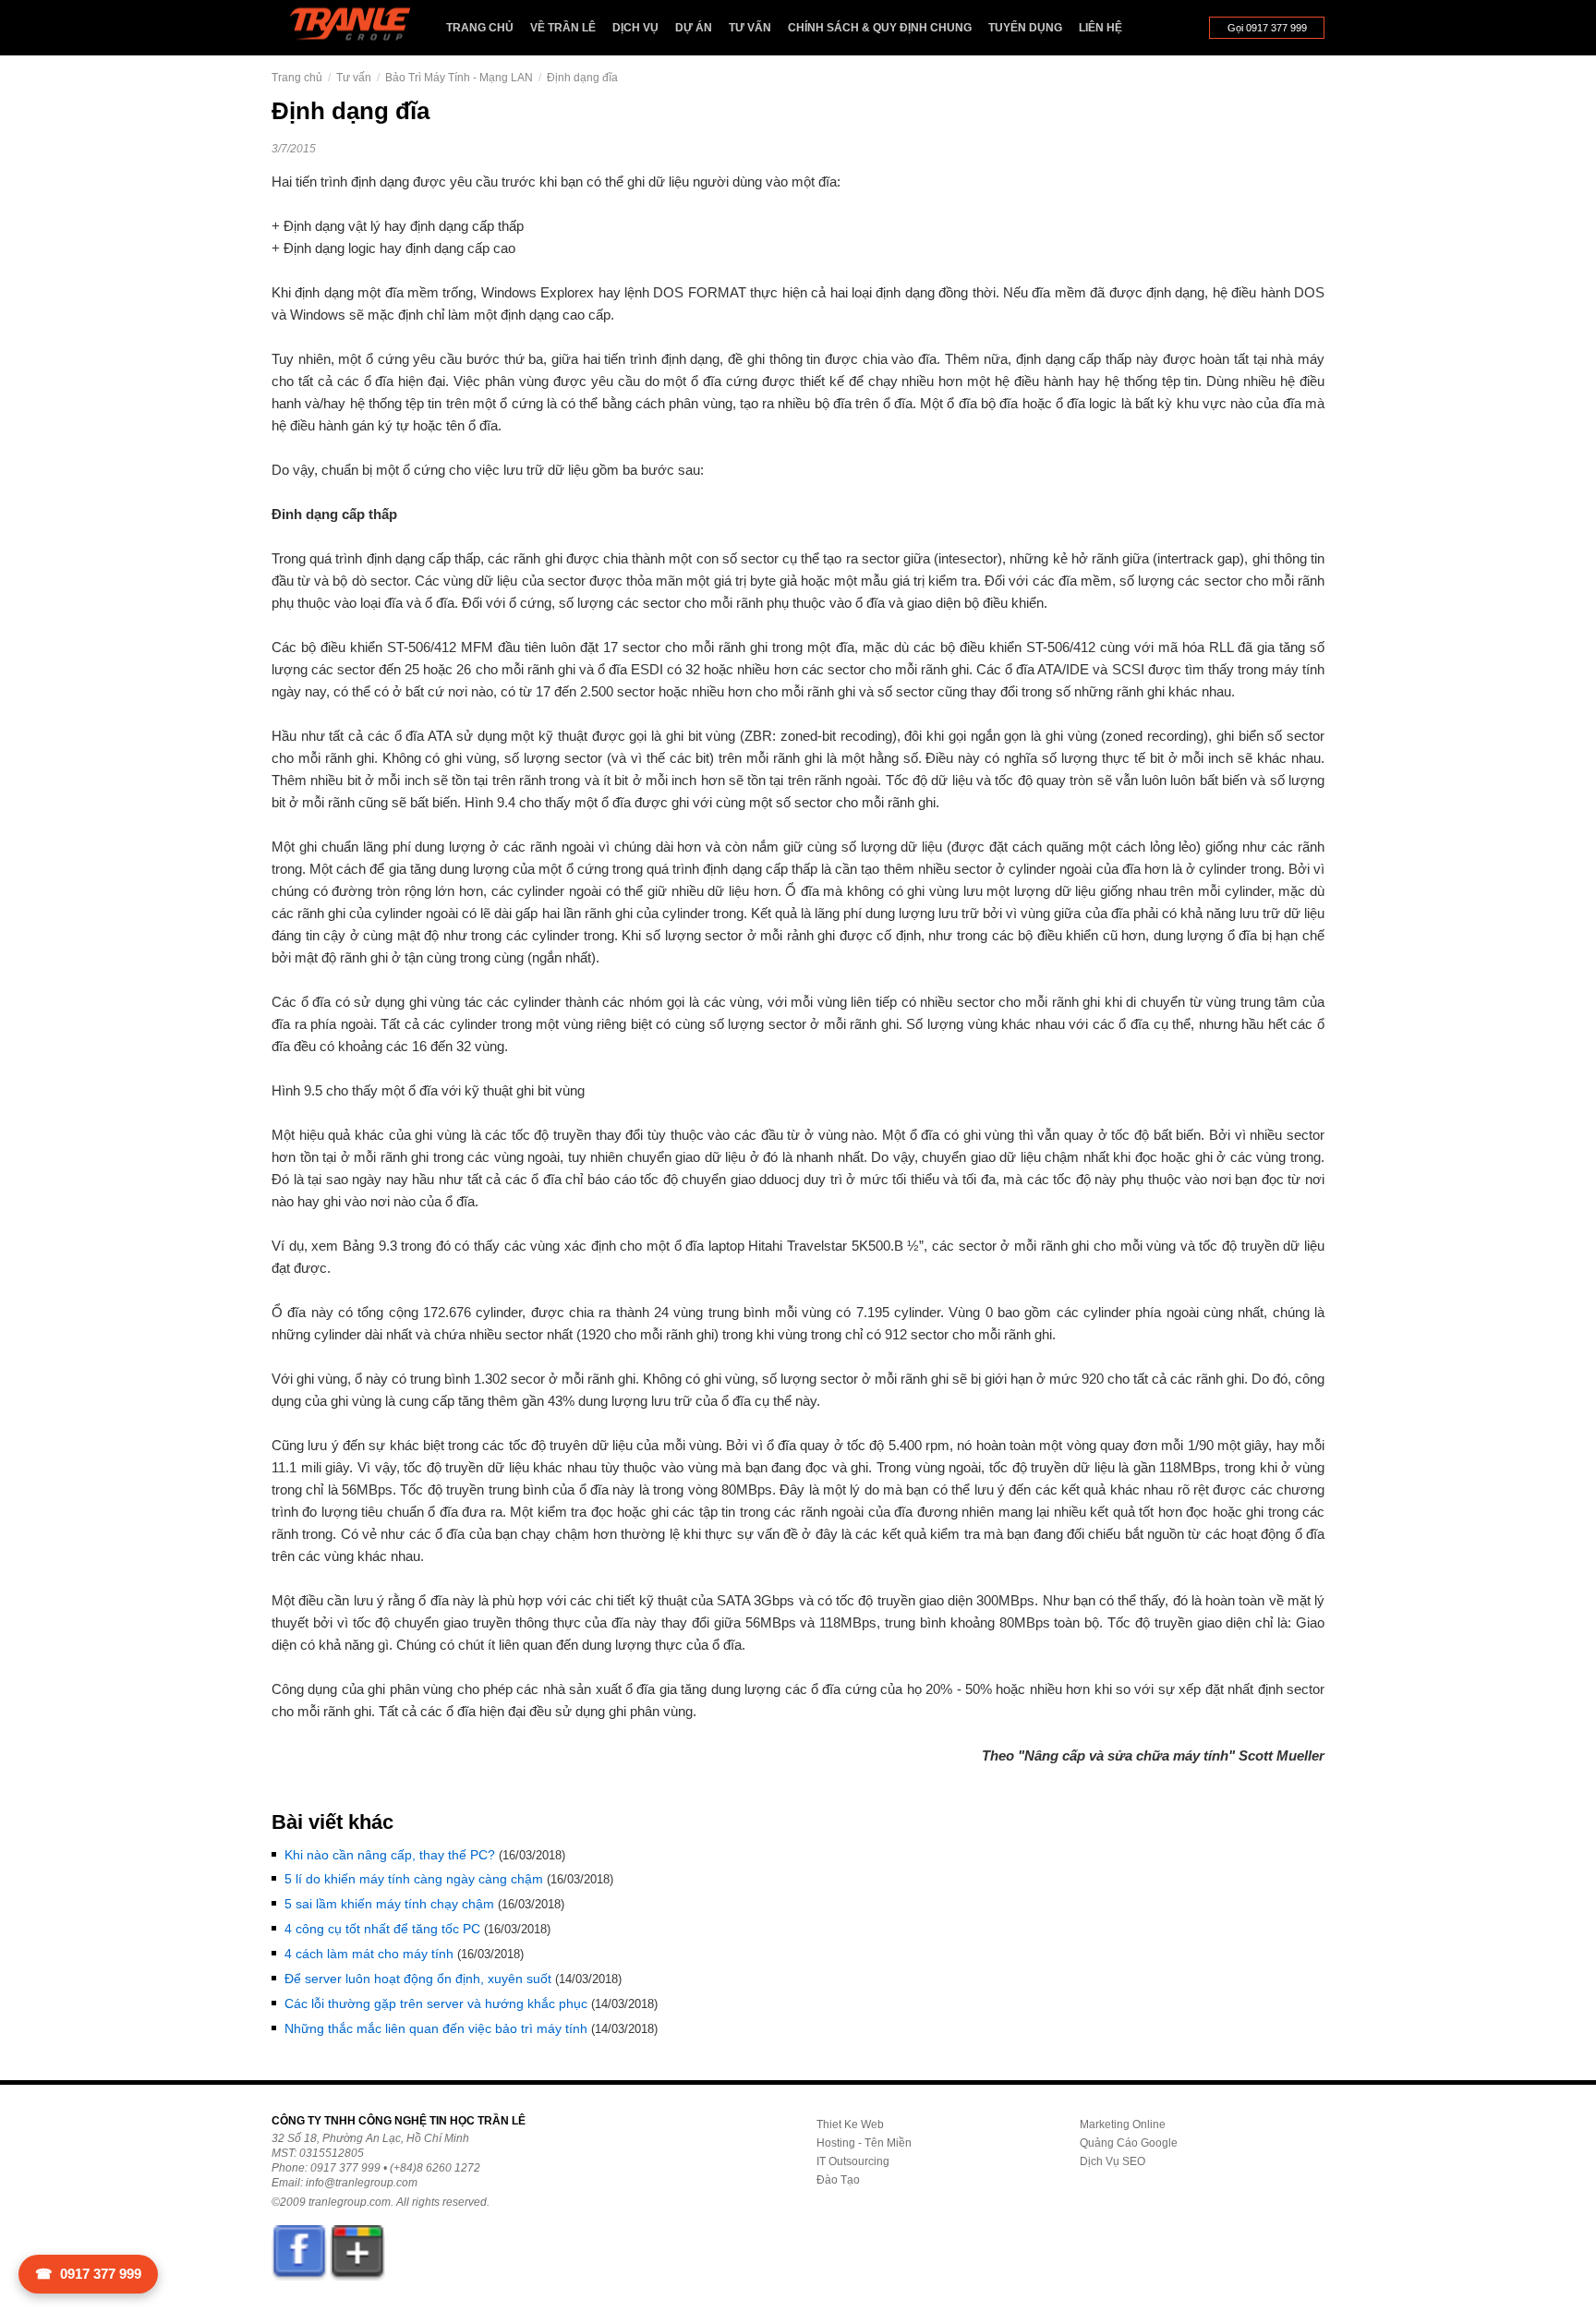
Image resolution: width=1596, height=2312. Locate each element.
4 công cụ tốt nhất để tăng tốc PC (382, 1929)
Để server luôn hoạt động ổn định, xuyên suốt (418, 1979)
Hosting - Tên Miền (864, 2143)
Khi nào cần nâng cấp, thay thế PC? (390, 1855)
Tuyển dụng (1025, 28)
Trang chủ (480, 28)
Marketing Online (1123, 2124)
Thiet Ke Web (850, 2124)
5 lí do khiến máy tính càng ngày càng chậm (414, 1879)
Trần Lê (359, 28)
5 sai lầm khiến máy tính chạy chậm (389, 1904)
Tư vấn (750, 28)
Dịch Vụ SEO (1112, 2161)
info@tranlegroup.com (362, 2183)
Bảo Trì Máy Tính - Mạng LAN (459, 78)
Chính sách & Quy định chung (880, 28)
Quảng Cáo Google (1129, 2143)
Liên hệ (1100, 28)
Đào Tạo (838, 2180)
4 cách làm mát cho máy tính (369, 1954)
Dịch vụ (635, 28)
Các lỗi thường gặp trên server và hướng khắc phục (436, 2003)
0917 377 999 (88, 2274)
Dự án (694, 28)
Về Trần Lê (563, 28)
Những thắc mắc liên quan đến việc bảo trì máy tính (436, 2028)
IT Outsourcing (853, 2161)
